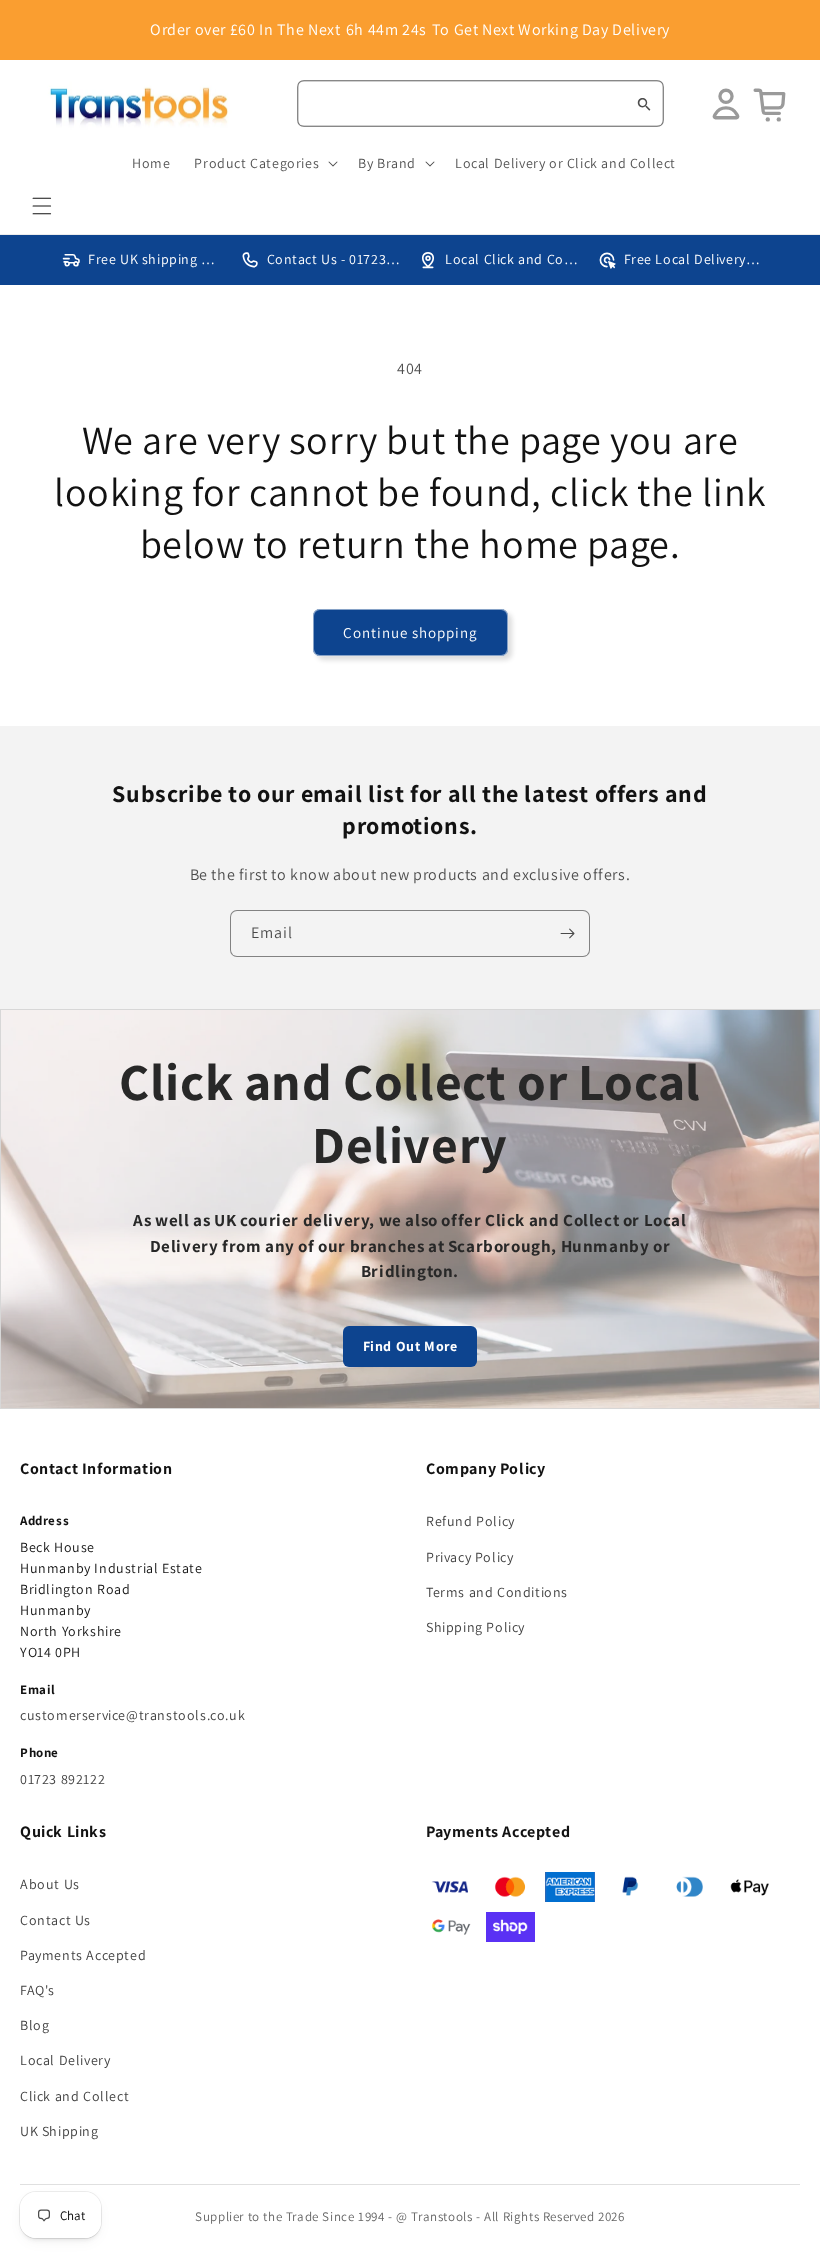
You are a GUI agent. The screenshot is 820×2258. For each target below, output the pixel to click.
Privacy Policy (469, 1557)
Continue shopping (410, 632)
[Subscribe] (567, 933)
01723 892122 (62, 1779)
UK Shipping (59, 2131)
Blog (34, 2025)
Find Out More (410, 1346)
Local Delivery (65, 2060)
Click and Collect (74, 2096)
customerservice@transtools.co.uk (132, 1715)
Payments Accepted (83, 1955)
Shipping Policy (475, 1627)
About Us (50, 1884)
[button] (42, 206)
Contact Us (55, 1920)
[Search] (644, 104)
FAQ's (37, 1990)
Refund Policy (470, 1521)
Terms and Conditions (497, 1592)
